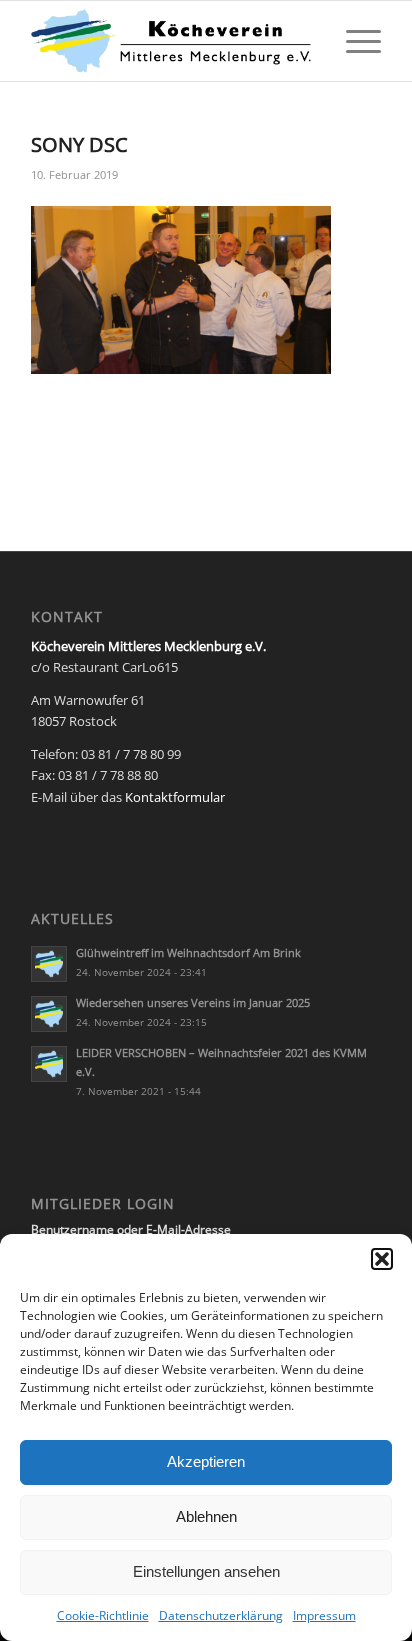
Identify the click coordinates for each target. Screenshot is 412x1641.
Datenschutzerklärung (221, 1615)
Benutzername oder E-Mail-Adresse (131, 1229)
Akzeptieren (206, 1461)
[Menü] (353, 41)
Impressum (324, 1615)
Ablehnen (206, 1516)
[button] (382, 1259)
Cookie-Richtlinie (103, 1615)
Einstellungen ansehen (206, 1571)
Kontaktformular (175, 797)
